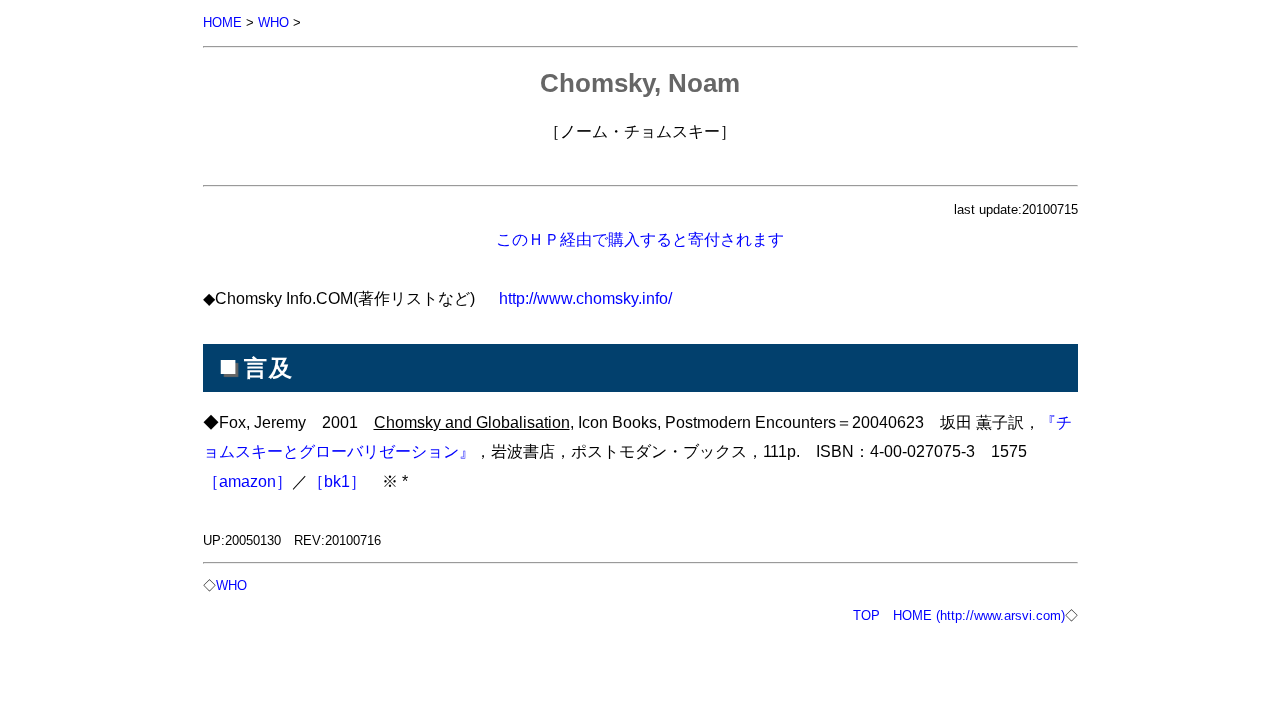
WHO (273, 22)
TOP (866, 615)
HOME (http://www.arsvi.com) (979, 615)
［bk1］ (337, 481)
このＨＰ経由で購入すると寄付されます (640, 239)
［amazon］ (247, 481)
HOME (222, 22)
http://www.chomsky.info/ (585, 298)
